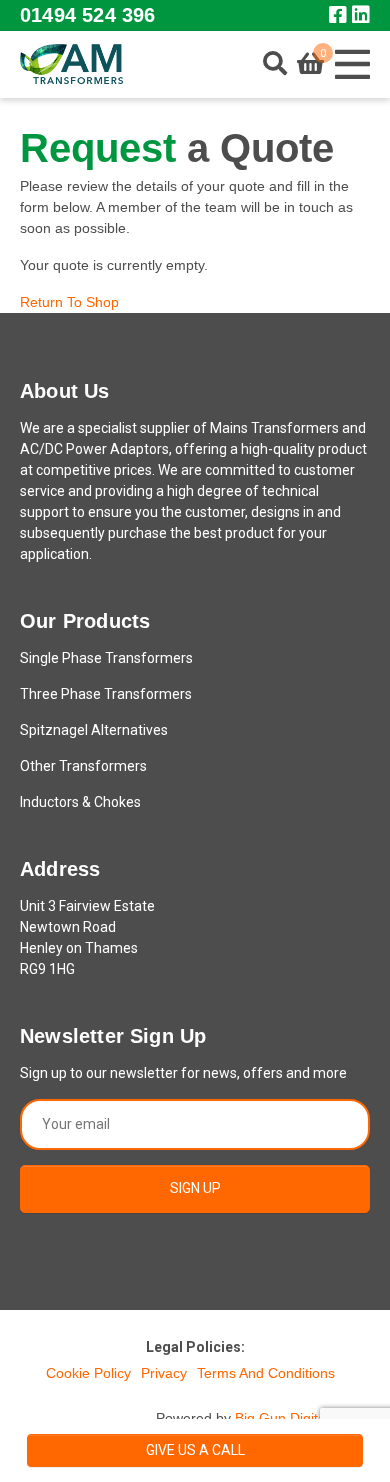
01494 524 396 (87, 15)
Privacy (164, 1373)
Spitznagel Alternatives (94, 730)
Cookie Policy (88, 1373)
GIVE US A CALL (195, 1450)
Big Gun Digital (282, 1418)
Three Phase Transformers (106, 694)
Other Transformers (83, 766)
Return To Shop (69, 302)
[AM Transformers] (71, 64)
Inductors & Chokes (80, 802)
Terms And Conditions (266, 1373)
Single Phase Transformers (106, 658)
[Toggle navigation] (352, 64)
